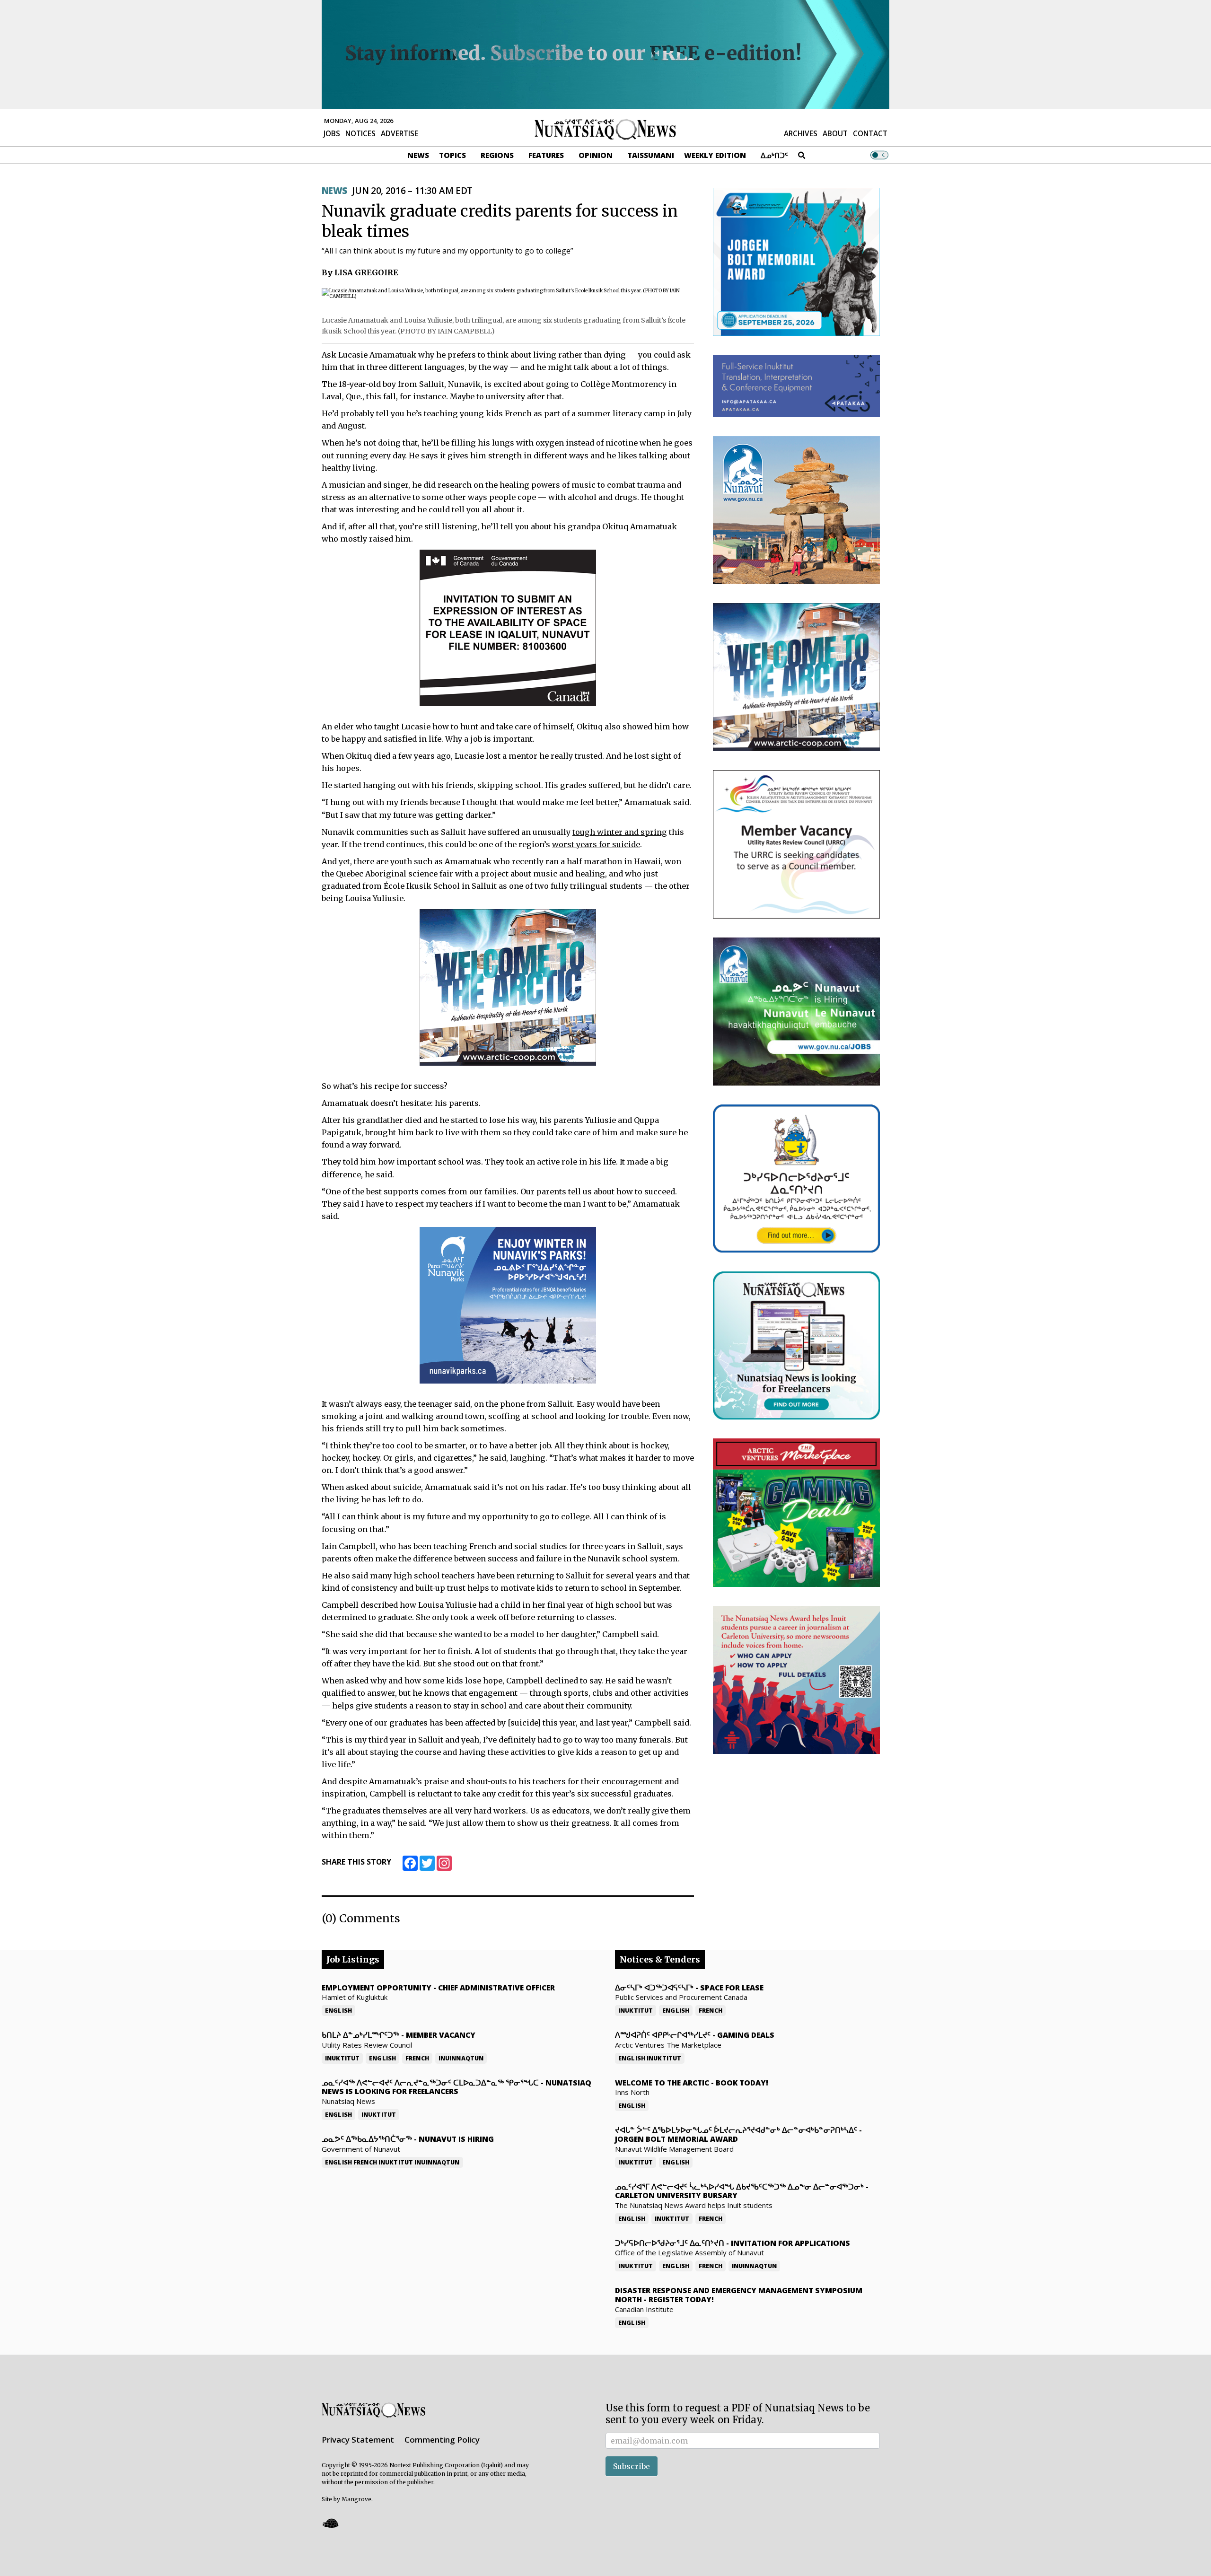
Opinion (596, 155)
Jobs (332, 133)
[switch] (879, 155)
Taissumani (651, 155)
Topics (452, 155)
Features (546, 155)
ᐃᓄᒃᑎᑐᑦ (774, 155)
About (835, 133)
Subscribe (632, 2466)
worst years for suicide (596, 844)
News (418, 155)
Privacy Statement (358, 2440)
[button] (330, 2523)
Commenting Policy (442, 2440)
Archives (801, 133)
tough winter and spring (620, 832)
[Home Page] (605, 129)
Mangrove (356, 2499)
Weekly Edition (715, 155)
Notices (360, 133)
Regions (497, 155)
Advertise (399, 133)
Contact (870, 133)
